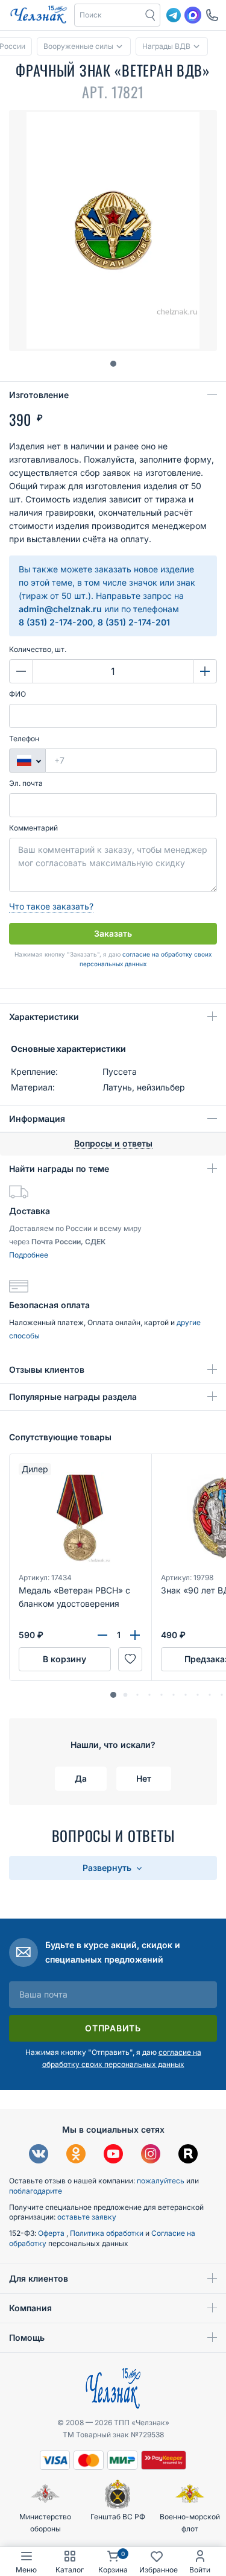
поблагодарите (36, 2191)
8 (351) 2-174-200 (56, 622)
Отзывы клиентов (47, 1369)
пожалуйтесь (161, 2181)
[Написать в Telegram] (174, 15)
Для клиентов (39, 2278)
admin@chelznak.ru (60, 609)
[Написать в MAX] (193, 15)
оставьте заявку (87, 2217)
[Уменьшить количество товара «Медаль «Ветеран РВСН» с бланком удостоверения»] (102, 1635)
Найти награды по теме (59, 1169)
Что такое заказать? (51, 906)
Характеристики (44, 1017)
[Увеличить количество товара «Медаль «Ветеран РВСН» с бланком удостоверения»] (135, 1635)
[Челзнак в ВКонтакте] (39, 2155)
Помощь (27, 2337)
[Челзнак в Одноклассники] (76, 2155)
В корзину (64, 1659)
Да (81, 1778)
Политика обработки (108, 2233)
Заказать (113, 933)
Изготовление (39, 395)
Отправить (113, 2028)
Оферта (52, 2233)
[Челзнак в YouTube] (113, 2155)
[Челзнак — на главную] (39, 15)
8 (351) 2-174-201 (134, 622)
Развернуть (108, 1868)
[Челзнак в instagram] (151, 2155)
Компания (30, 2308)
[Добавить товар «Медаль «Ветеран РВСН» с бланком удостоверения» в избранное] (130, 1659)
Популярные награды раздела (73, 1397)
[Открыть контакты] (212, 15)
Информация (37, 1119)
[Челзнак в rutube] (188, 2155)
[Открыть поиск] (151, 15)
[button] (108, 15)
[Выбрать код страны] (27, 761)
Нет (144, 1778)
